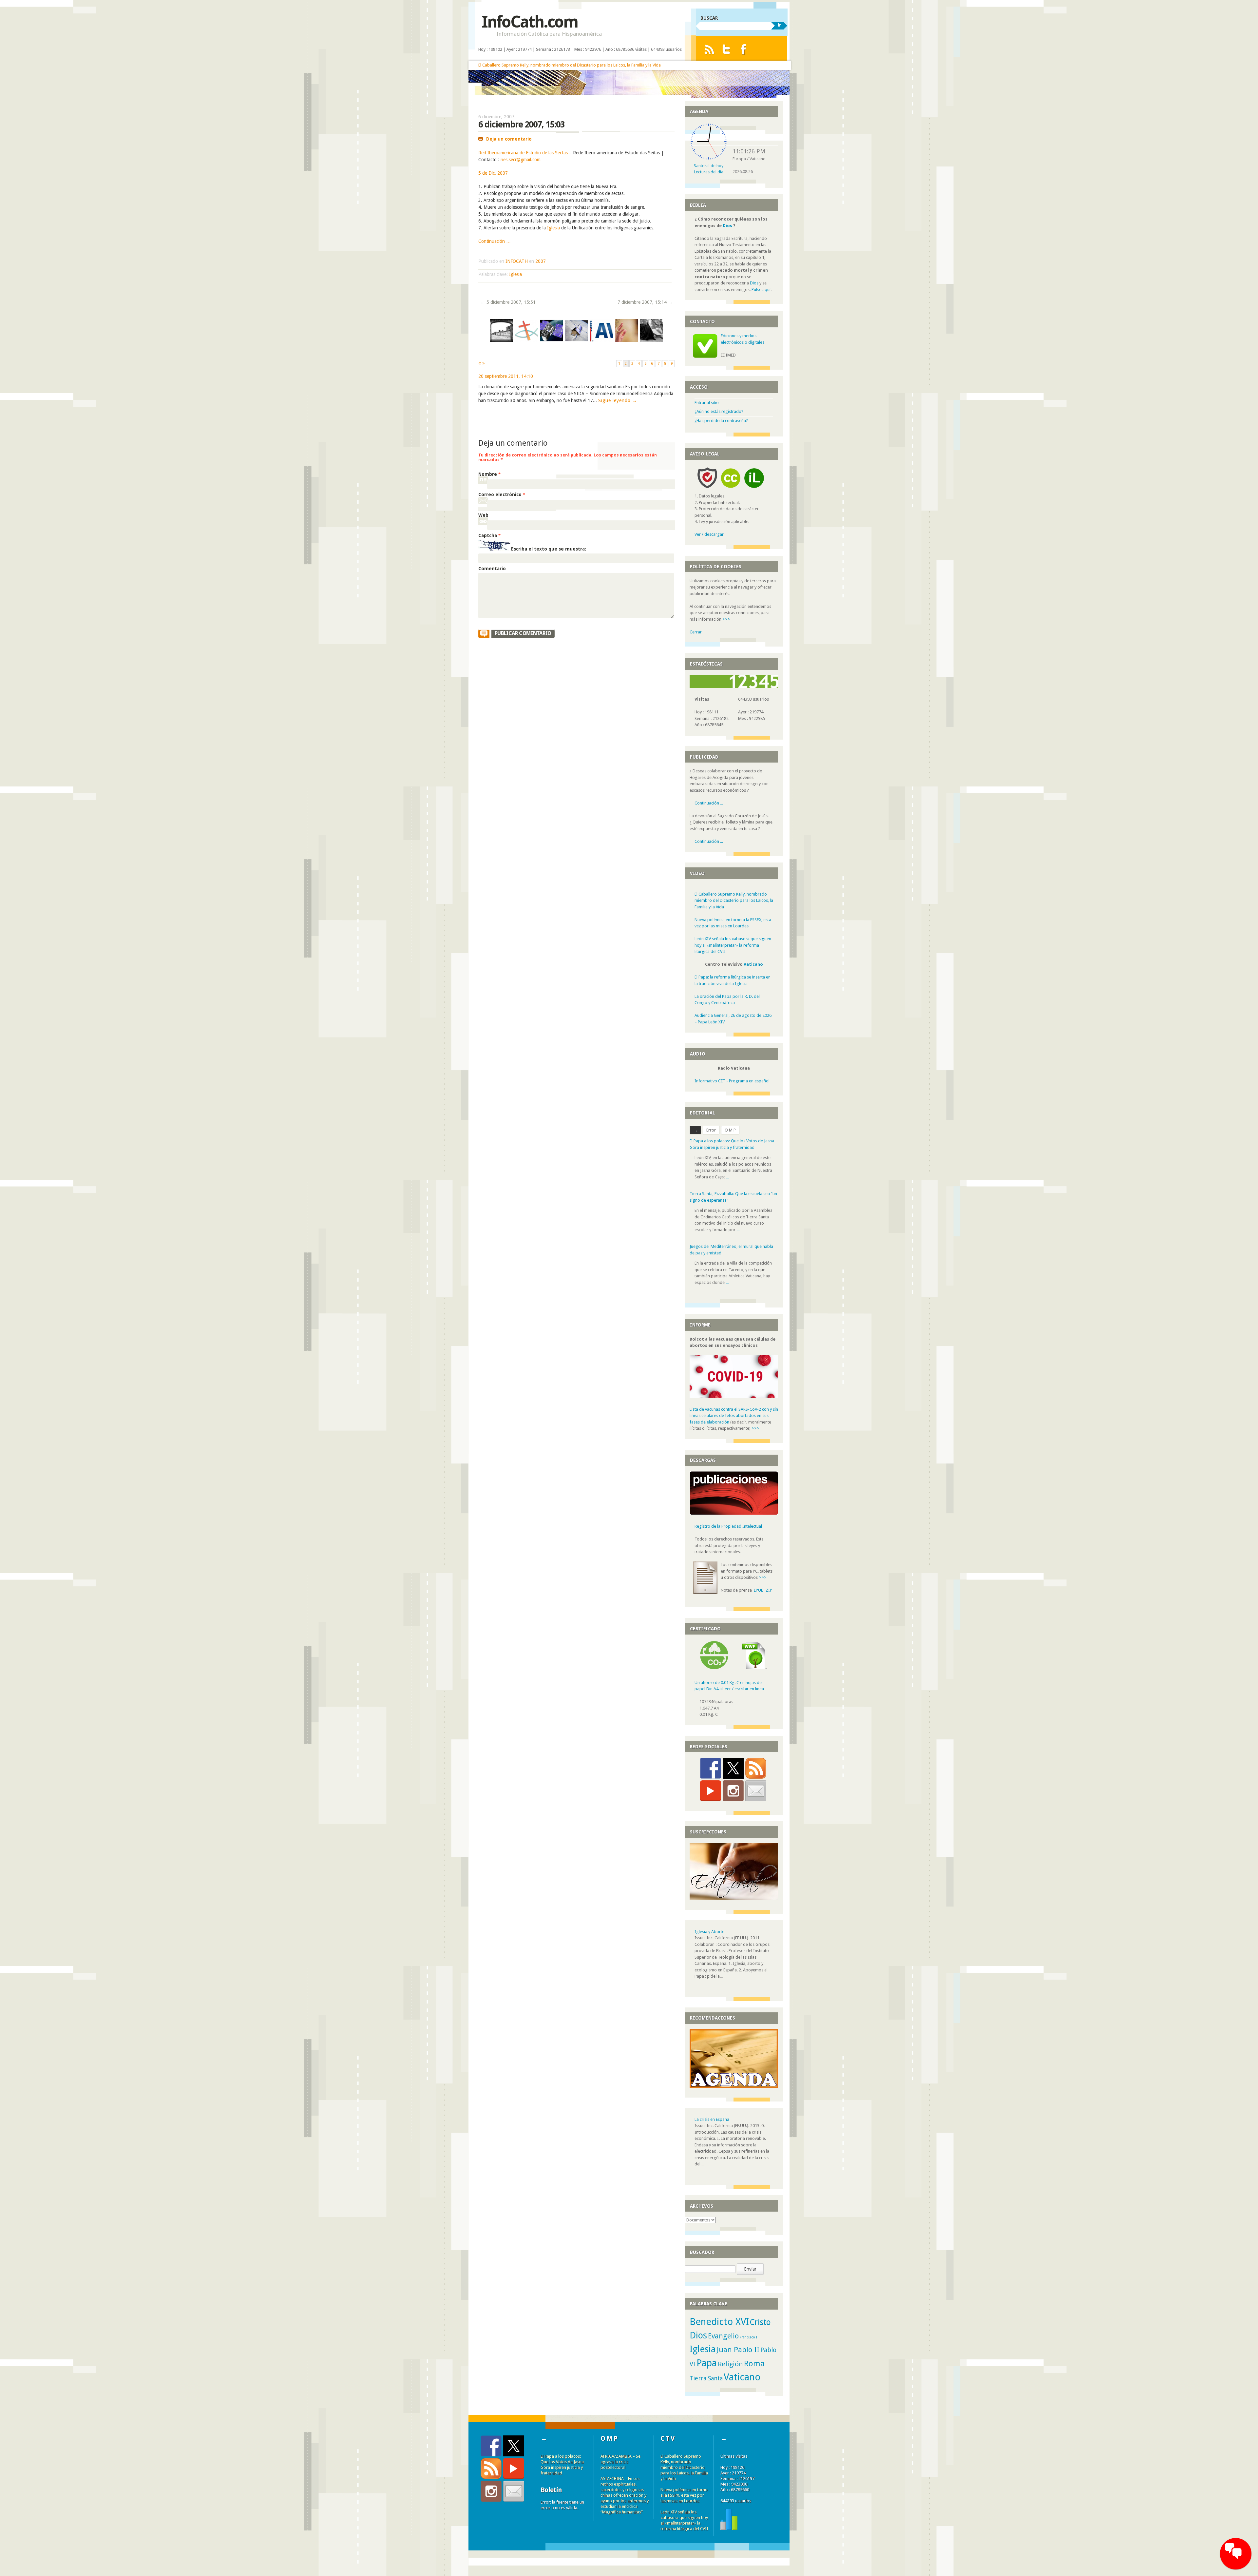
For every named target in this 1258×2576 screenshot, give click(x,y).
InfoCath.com (530, 22)
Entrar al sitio (707, 403)
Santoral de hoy (709, 166)
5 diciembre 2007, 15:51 (508, 302)
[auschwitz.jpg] (502, 341)
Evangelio (723, 2336)
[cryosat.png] (577, 341)
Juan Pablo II (738, 2350)
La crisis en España (712, 2119)
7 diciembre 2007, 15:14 (645, 302)
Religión (730, 2364)
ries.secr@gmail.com (521, 160)
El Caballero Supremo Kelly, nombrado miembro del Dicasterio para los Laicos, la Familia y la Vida (570, 65)
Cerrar (696, 632)
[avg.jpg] (601, 341)
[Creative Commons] (731, 490)
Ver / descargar (709, 534)
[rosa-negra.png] (652, 341)
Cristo (760, 2322)
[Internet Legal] (757, 490)
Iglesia (553, 228)
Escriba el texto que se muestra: (549, 549)
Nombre (489, 474)
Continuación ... (709, 803)
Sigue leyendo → (609, 400)
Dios (727, 226)
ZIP (769, 1590)
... (738, 1177)
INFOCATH (517, 261)
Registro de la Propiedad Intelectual (728, 1526)
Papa (707, 2363)
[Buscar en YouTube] (711, 1791)
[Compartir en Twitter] (733, 1768)
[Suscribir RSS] (756, 1768)
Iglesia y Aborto (710, 1932)
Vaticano (753, 964)
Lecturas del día (709, 172)
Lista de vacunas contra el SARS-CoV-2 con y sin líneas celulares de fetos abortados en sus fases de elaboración (734, 1416)
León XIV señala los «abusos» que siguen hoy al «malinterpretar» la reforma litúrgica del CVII (733, 945)
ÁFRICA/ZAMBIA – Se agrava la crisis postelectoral (620, 2462)
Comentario (492, 569)
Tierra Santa (706, 2378)
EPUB (759, 1590)
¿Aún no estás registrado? (719, 411)
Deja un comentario (509, 139)
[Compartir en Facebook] (711, 1768)
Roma (754, 2364)
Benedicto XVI (719, 2322)
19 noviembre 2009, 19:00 (505, 376)
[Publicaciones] (734, 1513)
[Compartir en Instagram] (733, 1791)
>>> (726, 619)
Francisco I (748, 2337)
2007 (541, 261)
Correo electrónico (502, 494)
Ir (779, 25)
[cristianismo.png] (526, 341)
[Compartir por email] (756, 1791)
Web (483, 515)
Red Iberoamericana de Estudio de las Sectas (523, 153)
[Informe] (729, 2529)
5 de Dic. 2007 (493, 173)
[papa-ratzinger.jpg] (626, 341)
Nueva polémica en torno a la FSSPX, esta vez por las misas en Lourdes (684, 2495)
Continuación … (495, 241)
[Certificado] (714, 1668)
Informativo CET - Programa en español (732, 1081)
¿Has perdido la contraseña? (721, 421)
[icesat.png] (552, 341)
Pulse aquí (761, 290)
